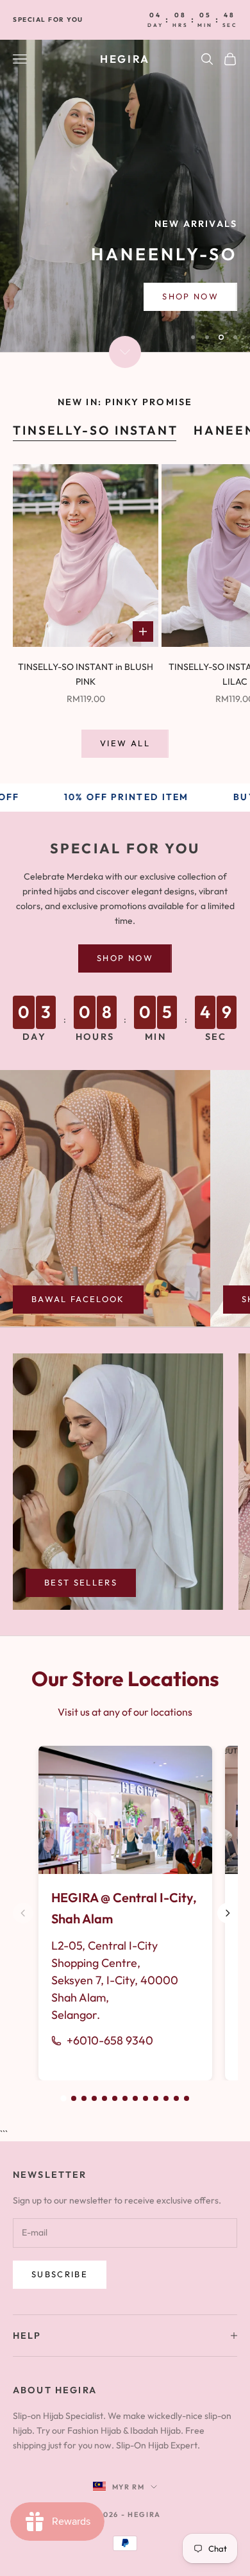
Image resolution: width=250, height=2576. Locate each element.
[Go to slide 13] (187, 2098)
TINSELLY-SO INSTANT (96, 430)
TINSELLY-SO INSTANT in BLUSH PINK (86, 674)
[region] (125, 196)
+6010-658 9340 (110, 2040)
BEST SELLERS (81, 1582)
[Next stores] (228, 1913)
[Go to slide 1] (63, 2098)
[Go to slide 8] (135, 2098)
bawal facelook (78, 1299)
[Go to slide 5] (104, 2098)
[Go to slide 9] (146, 2098)
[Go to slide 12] (176, 2098)
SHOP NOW (190, 304)
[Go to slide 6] (115, 2098)
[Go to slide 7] (125, 2098)
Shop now (125, 958)
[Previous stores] (23, 1913)
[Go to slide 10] (156, 2098)
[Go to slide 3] (84, 2098)
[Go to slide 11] (166, 2098)
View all (125, 743)
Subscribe (60, 2274)
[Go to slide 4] (94, 2098)
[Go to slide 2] (74, 2098)
